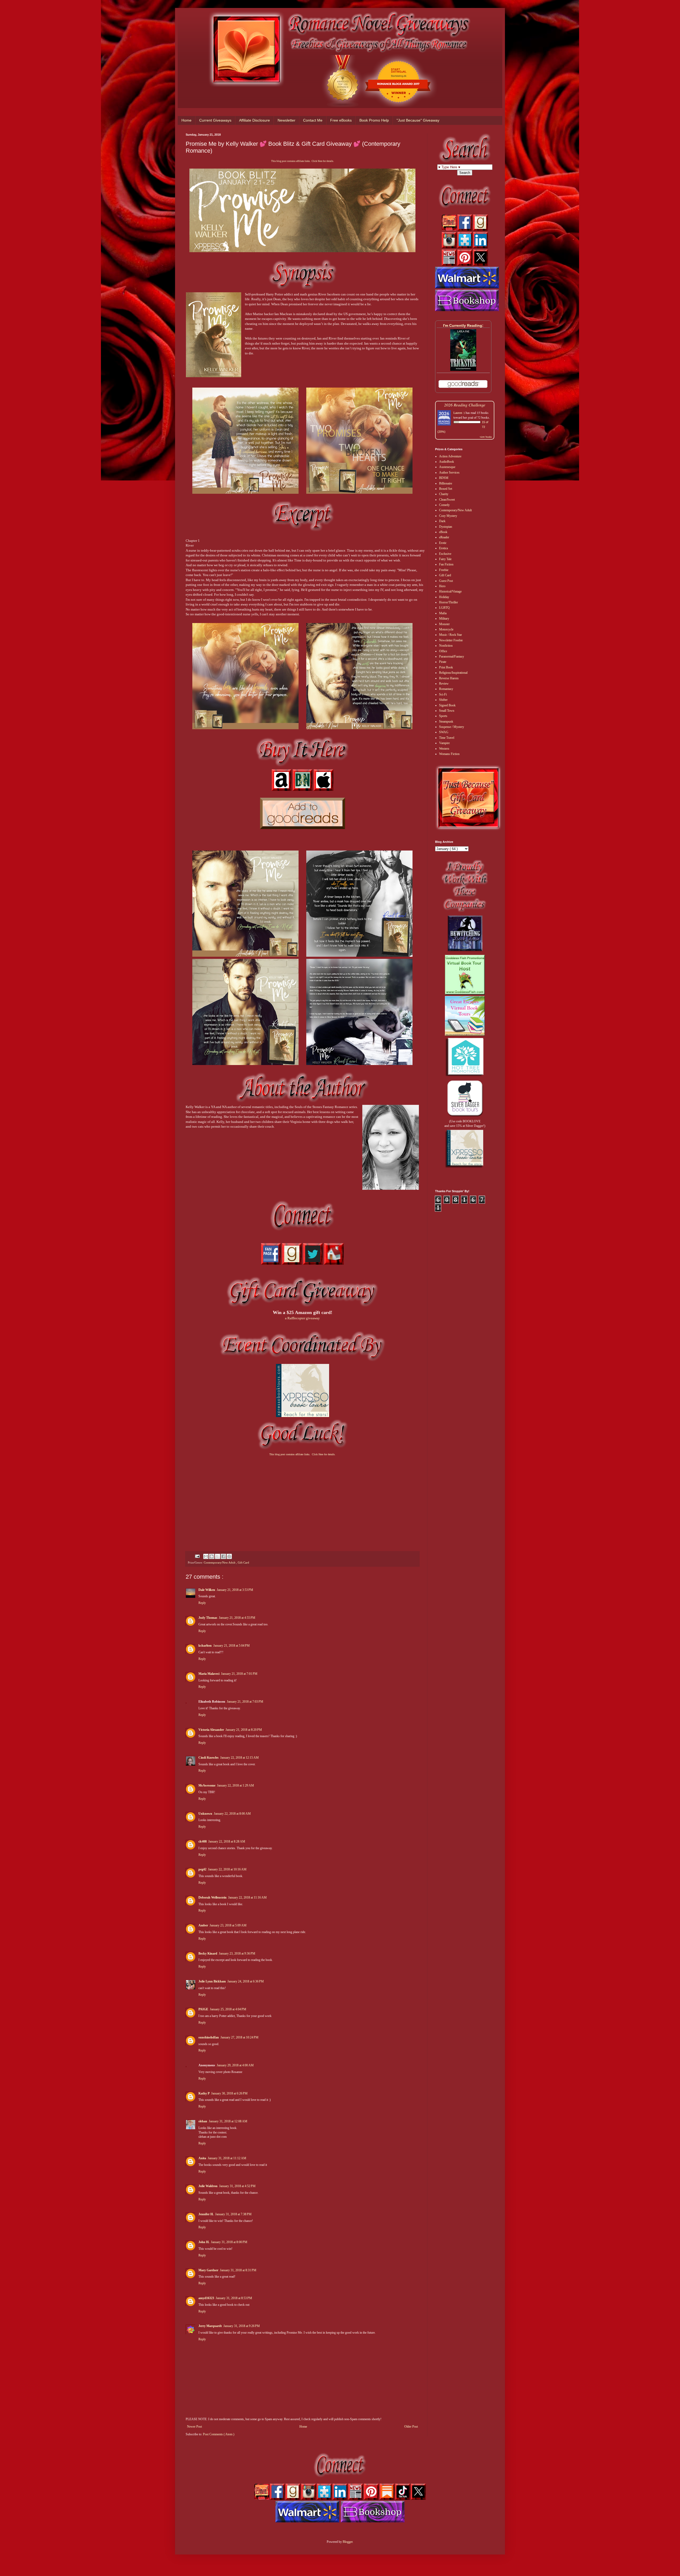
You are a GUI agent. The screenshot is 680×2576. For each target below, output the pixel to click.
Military (444, 619)
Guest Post (446, 581)
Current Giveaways (215, 120)
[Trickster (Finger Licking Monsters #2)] (463, 370)
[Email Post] (197, 1556)
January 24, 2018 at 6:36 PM (246, 1981)
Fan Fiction (446, 564)
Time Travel (447, 738)
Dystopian (446, 527)
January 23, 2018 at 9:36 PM (237, 1954)
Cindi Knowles (209, 1758)
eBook (443, 532)
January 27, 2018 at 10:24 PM (239, 2037)
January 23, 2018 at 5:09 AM (228, 1925)
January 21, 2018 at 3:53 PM (235, 1590)
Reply (202, 1603)
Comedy (444, 505)
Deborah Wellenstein (212, 1897)
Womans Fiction (449, 754)
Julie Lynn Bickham (212, 1981)
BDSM (444, 478)
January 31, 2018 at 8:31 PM (238, 2270)
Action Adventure (450, 456)
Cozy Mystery (448, 516)
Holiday (444, 597)
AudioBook (447, 462)
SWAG (444, 732)
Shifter (443, 700)
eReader (444, 537)
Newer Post (194, 2427)
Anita (202, 2158)
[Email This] (206, 1556)
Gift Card (243, 1562)
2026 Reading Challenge (465, 405)
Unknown (205, 1814)
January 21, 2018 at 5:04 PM (231, 1646)
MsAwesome (207, 1785)
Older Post (411, 2427)
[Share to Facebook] (223, 1556)
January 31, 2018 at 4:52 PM (237, 2186)
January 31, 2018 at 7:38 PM (233, 2214)
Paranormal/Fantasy (452, 656)
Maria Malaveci (209, 1674)
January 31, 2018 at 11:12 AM (227, 2158)
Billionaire (446, 483)
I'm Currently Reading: (463, 325)
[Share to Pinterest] (229, 1556)
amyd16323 (206, 2298)
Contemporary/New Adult (220, 1562)
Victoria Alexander (211, 1730)
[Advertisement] (302, 1499)
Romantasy (446, 689)
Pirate (443, 662)
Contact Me (313, 120)
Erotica (443, 548)
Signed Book (447, 705)
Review (444, 684)
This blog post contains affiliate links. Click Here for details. (303, 161)
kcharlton (205, 1646)
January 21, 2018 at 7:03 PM (245, 1702)
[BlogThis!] (212, 1556)
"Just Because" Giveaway (418, 120)
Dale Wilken (207, 1590)
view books (486, 437)
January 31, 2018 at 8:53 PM (234, 2298)
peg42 (202, 1869)
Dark (442, 521)
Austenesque (447, 467)
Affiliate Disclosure (254, 120)
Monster (444, 624)
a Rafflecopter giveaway (302, 1318)
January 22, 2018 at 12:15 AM (239, 1758)
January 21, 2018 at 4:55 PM (237, 1618)
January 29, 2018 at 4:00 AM (235, 2065)
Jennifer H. (206, 2214)
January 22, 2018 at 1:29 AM (235, 1785)
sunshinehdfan (209, 2037)
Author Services (449, 473)
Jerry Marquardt (210, 2326)
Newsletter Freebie (451, 640)
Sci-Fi (443, 694)
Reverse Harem (449, 678)
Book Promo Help (374, 120)
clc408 (203, 1841)
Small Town (447, 711)
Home (186, 120)
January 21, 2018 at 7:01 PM (239, 1674)
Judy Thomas (208, 1618)
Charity (444, 494)
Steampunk (446, 722)
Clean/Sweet (447, 500)
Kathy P (204, 2093)
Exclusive (445, 554)
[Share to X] (218, 1556)
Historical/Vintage (450, 591)
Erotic (443, 543)
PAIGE (203, 2009)
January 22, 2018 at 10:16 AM (227, 1869)
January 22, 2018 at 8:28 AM (227, 1841)
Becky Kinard (208, 1954)
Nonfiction (446, 646)
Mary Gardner (208, 2270)
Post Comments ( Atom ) (219, 2434)
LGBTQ (444, 608)
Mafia (443, 613)
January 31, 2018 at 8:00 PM (229, 2242)
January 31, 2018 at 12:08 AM (228, 2121)
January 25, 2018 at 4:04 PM (228, 2009)
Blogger (348, 2542)
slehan (203, 2121)
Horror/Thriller (449, 602)
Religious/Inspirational (453, 673)
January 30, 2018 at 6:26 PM (229, 2093)
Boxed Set (446, 489)
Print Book (446, 667)
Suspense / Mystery (452, 727)
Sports (443, 716)
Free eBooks (341, 120)
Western (444, 749)
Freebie (444, 570)
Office (443, 651)
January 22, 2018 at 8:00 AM (232, 1814)
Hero (442, 586)
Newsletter (286, 120)
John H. (204, 2242)
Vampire (444, 743)
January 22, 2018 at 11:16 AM (247, 1897)
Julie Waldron (208, 2186)
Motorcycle (446, 629)
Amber (203, 1925)
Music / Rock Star (450, 635)
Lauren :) (459, 413)
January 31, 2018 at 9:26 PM (242, 2326)
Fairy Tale (445, 559)
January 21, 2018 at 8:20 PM (244, 1730)
